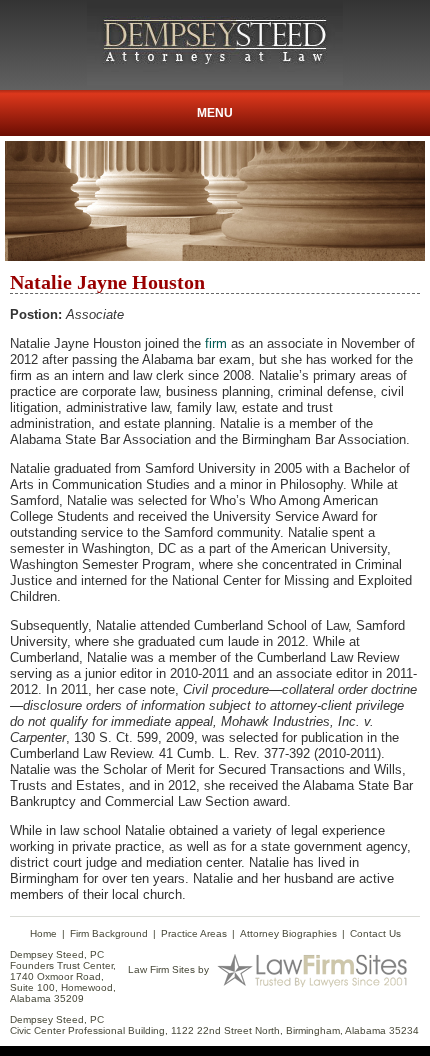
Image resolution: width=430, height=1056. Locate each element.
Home (43, 933)
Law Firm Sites (161, 969)
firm (216, 343)
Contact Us (375, 933)
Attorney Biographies (288, 933)
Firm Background (109, 933)
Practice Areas (194, 933)
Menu (215, 113)
